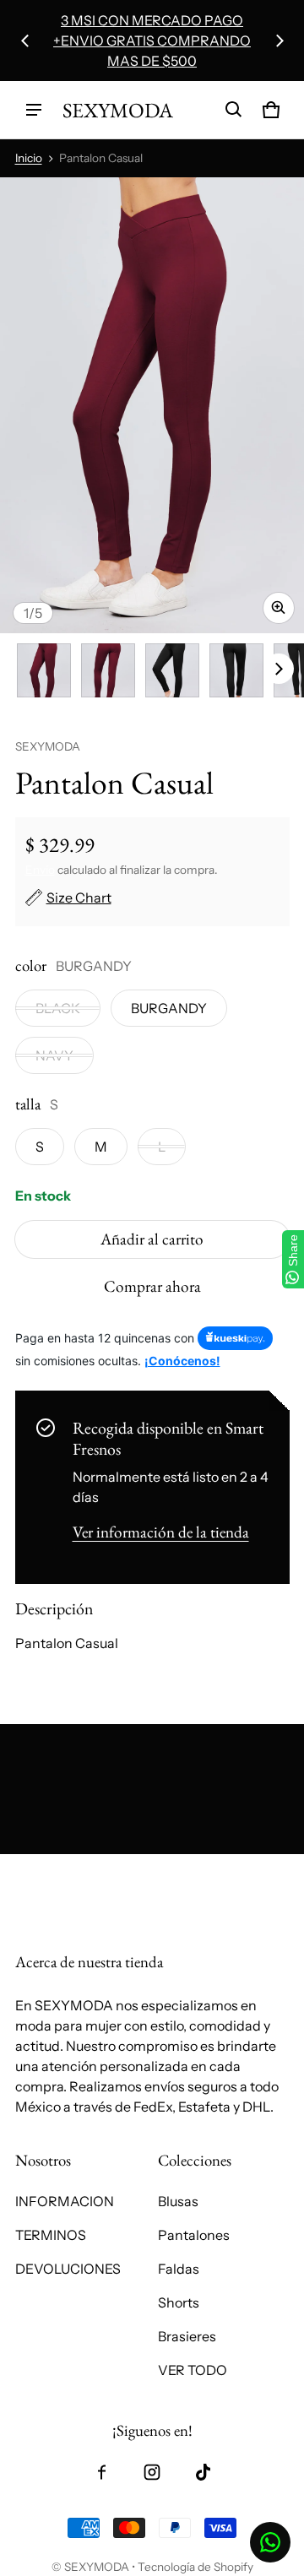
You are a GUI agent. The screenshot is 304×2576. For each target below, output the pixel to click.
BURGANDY (169, 1008)
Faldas (179, 2269)
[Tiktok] (203, 2472)
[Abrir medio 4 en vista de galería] (236, 670)
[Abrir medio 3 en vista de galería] (172, 670)
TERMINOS (51, 2235)
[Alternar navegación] (34, 110)
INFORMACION (65, 2201)
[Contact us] (270, 2542)
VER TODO (193, 2370)
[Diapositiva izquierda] (25, 41)
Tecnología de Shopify (195, 2567)
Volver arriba (55, 1869)
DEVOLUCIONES (68, 2269)
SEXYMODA (97, 2567)
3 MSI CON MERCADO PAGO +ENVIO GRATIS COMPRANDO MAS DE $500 (152, 41)
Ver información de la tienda (161, 1532)
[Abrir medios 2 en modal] (152, 405)
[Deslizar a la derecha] (280, 41)
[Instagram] (152, 2472)
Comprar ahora (152, 1286)
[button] (234, 110)
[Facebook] (101, 2472)
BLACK (58, 1008)
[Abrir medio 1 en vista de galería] (44, 670)
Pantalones (194, 2235)
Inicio (29, 158)
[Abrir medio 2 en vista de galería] (108, 670)
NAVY (54, 1055)
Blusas (178, 2201)
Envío (40, 870)
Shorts (179, 2302)
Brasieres (187, 2336)
